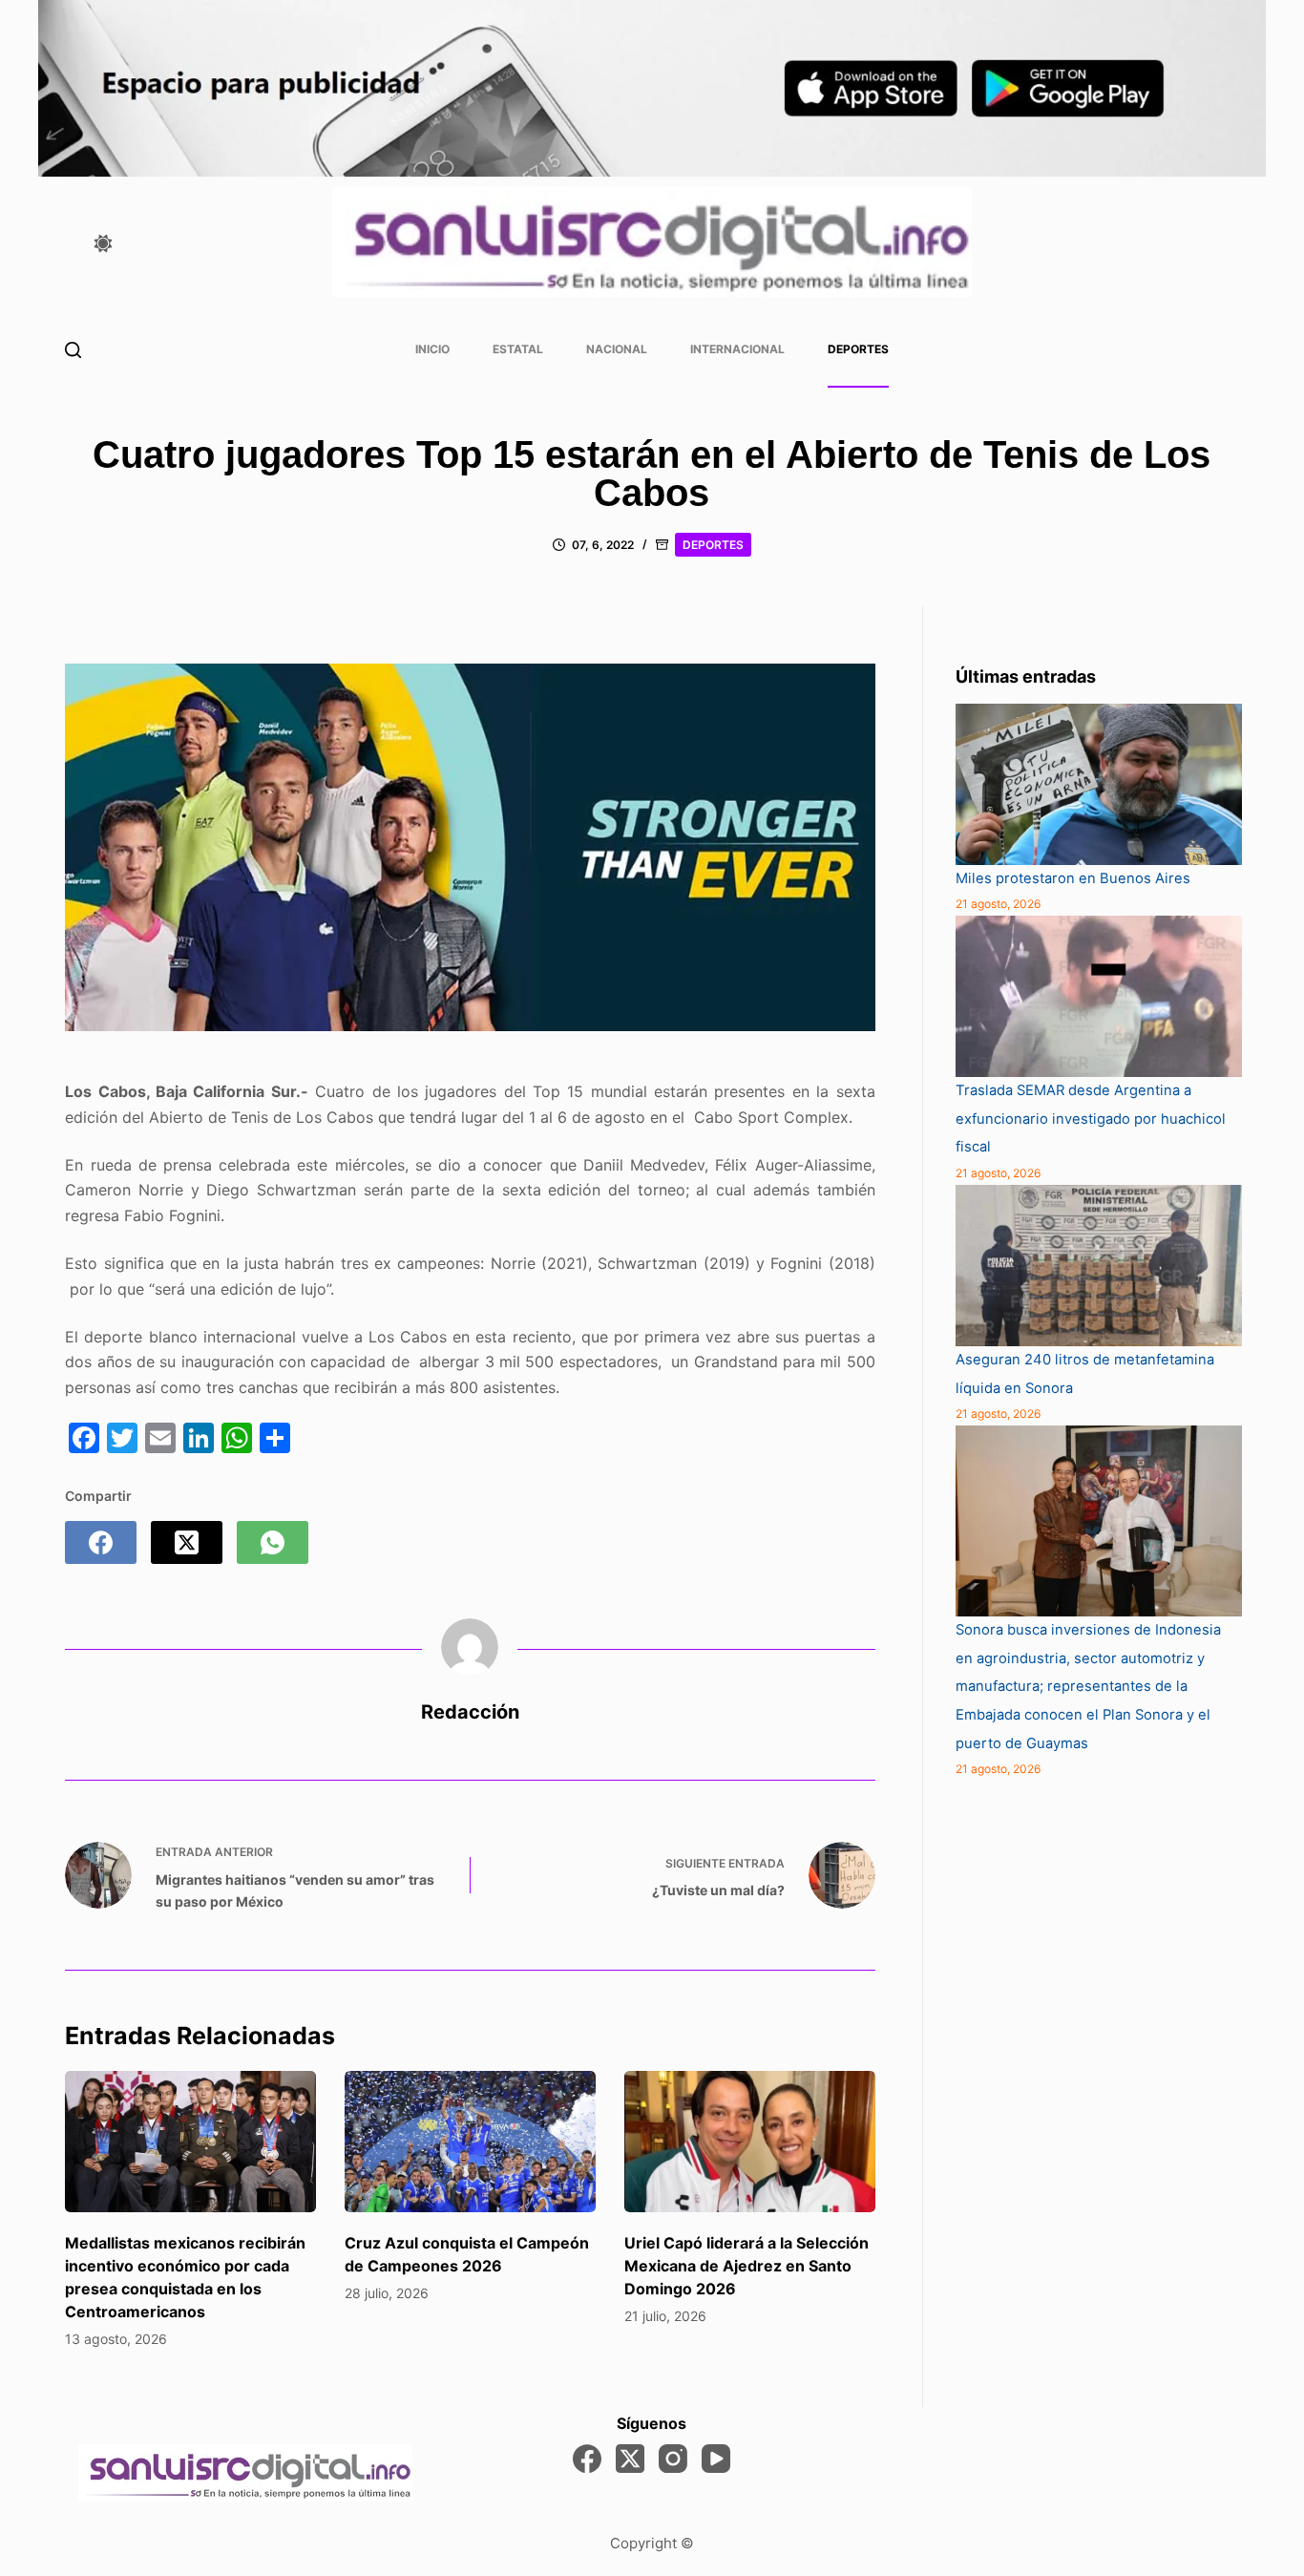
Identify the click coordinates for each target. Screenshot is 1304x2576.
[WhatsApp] (273, 1542)
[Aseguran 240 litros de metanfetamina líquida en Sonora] (1099, 1266)
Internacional (737, 349)
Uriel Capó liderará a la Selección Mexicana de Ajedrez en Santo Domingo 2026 (747, 2266)
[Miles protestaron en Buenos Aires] (1099, 784)
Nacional (617, 349)
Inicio (432, 349)
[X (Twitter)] (187, 1542)
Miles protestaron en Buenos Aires (1073, 878)
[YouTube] (716, 2459)
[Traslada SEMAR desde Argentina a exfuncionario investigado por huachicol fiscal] (1099, 996)
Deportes (858, 349)
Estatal (518, 349)
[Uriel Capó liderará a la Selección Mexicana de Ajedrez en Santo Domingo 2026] (750, 2142)
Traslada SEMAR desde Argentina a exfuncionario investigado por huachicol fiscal (1091, 1119)
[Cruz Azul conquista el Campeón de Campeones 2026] (470, 2142)
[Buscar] (73, 350)
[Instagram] (673, 2459)
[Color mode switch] (103, 243)
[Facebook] (101, 1542)
